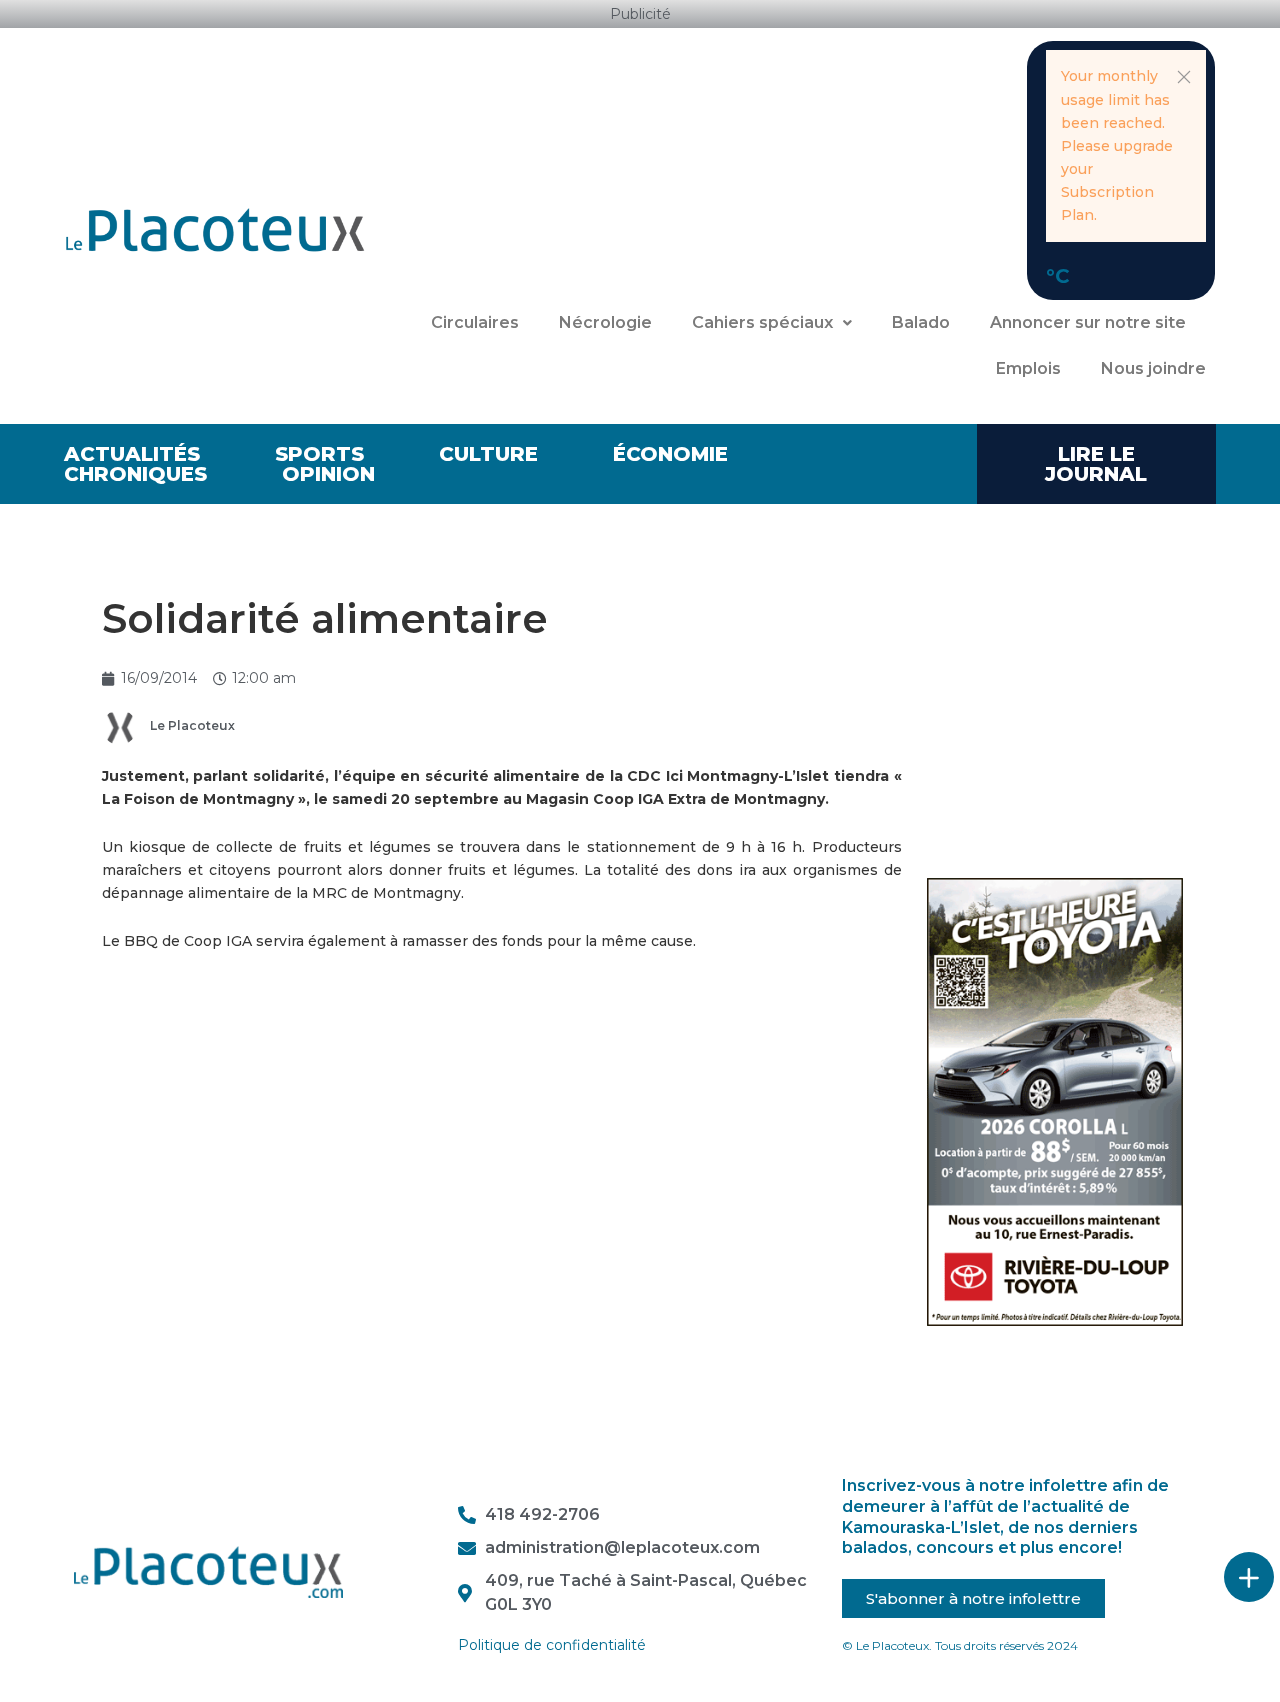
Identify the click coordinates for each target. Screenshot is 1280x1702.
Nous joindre (1153, 368)
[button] (1184, 77)
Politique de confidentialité (552, 1645)
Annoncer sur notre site (1088, 322)
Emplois (1028, 368)
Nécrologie (605, 322)
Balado (921, 322)
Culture (488, 454)
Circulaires (475, 322)
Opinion (328, 474)
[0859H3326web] (1055, 1101)
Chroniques (135, 474)
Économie (670, 454)
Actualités (132, 454)
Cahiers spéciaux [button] (762, 322)
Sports (319, 454)
